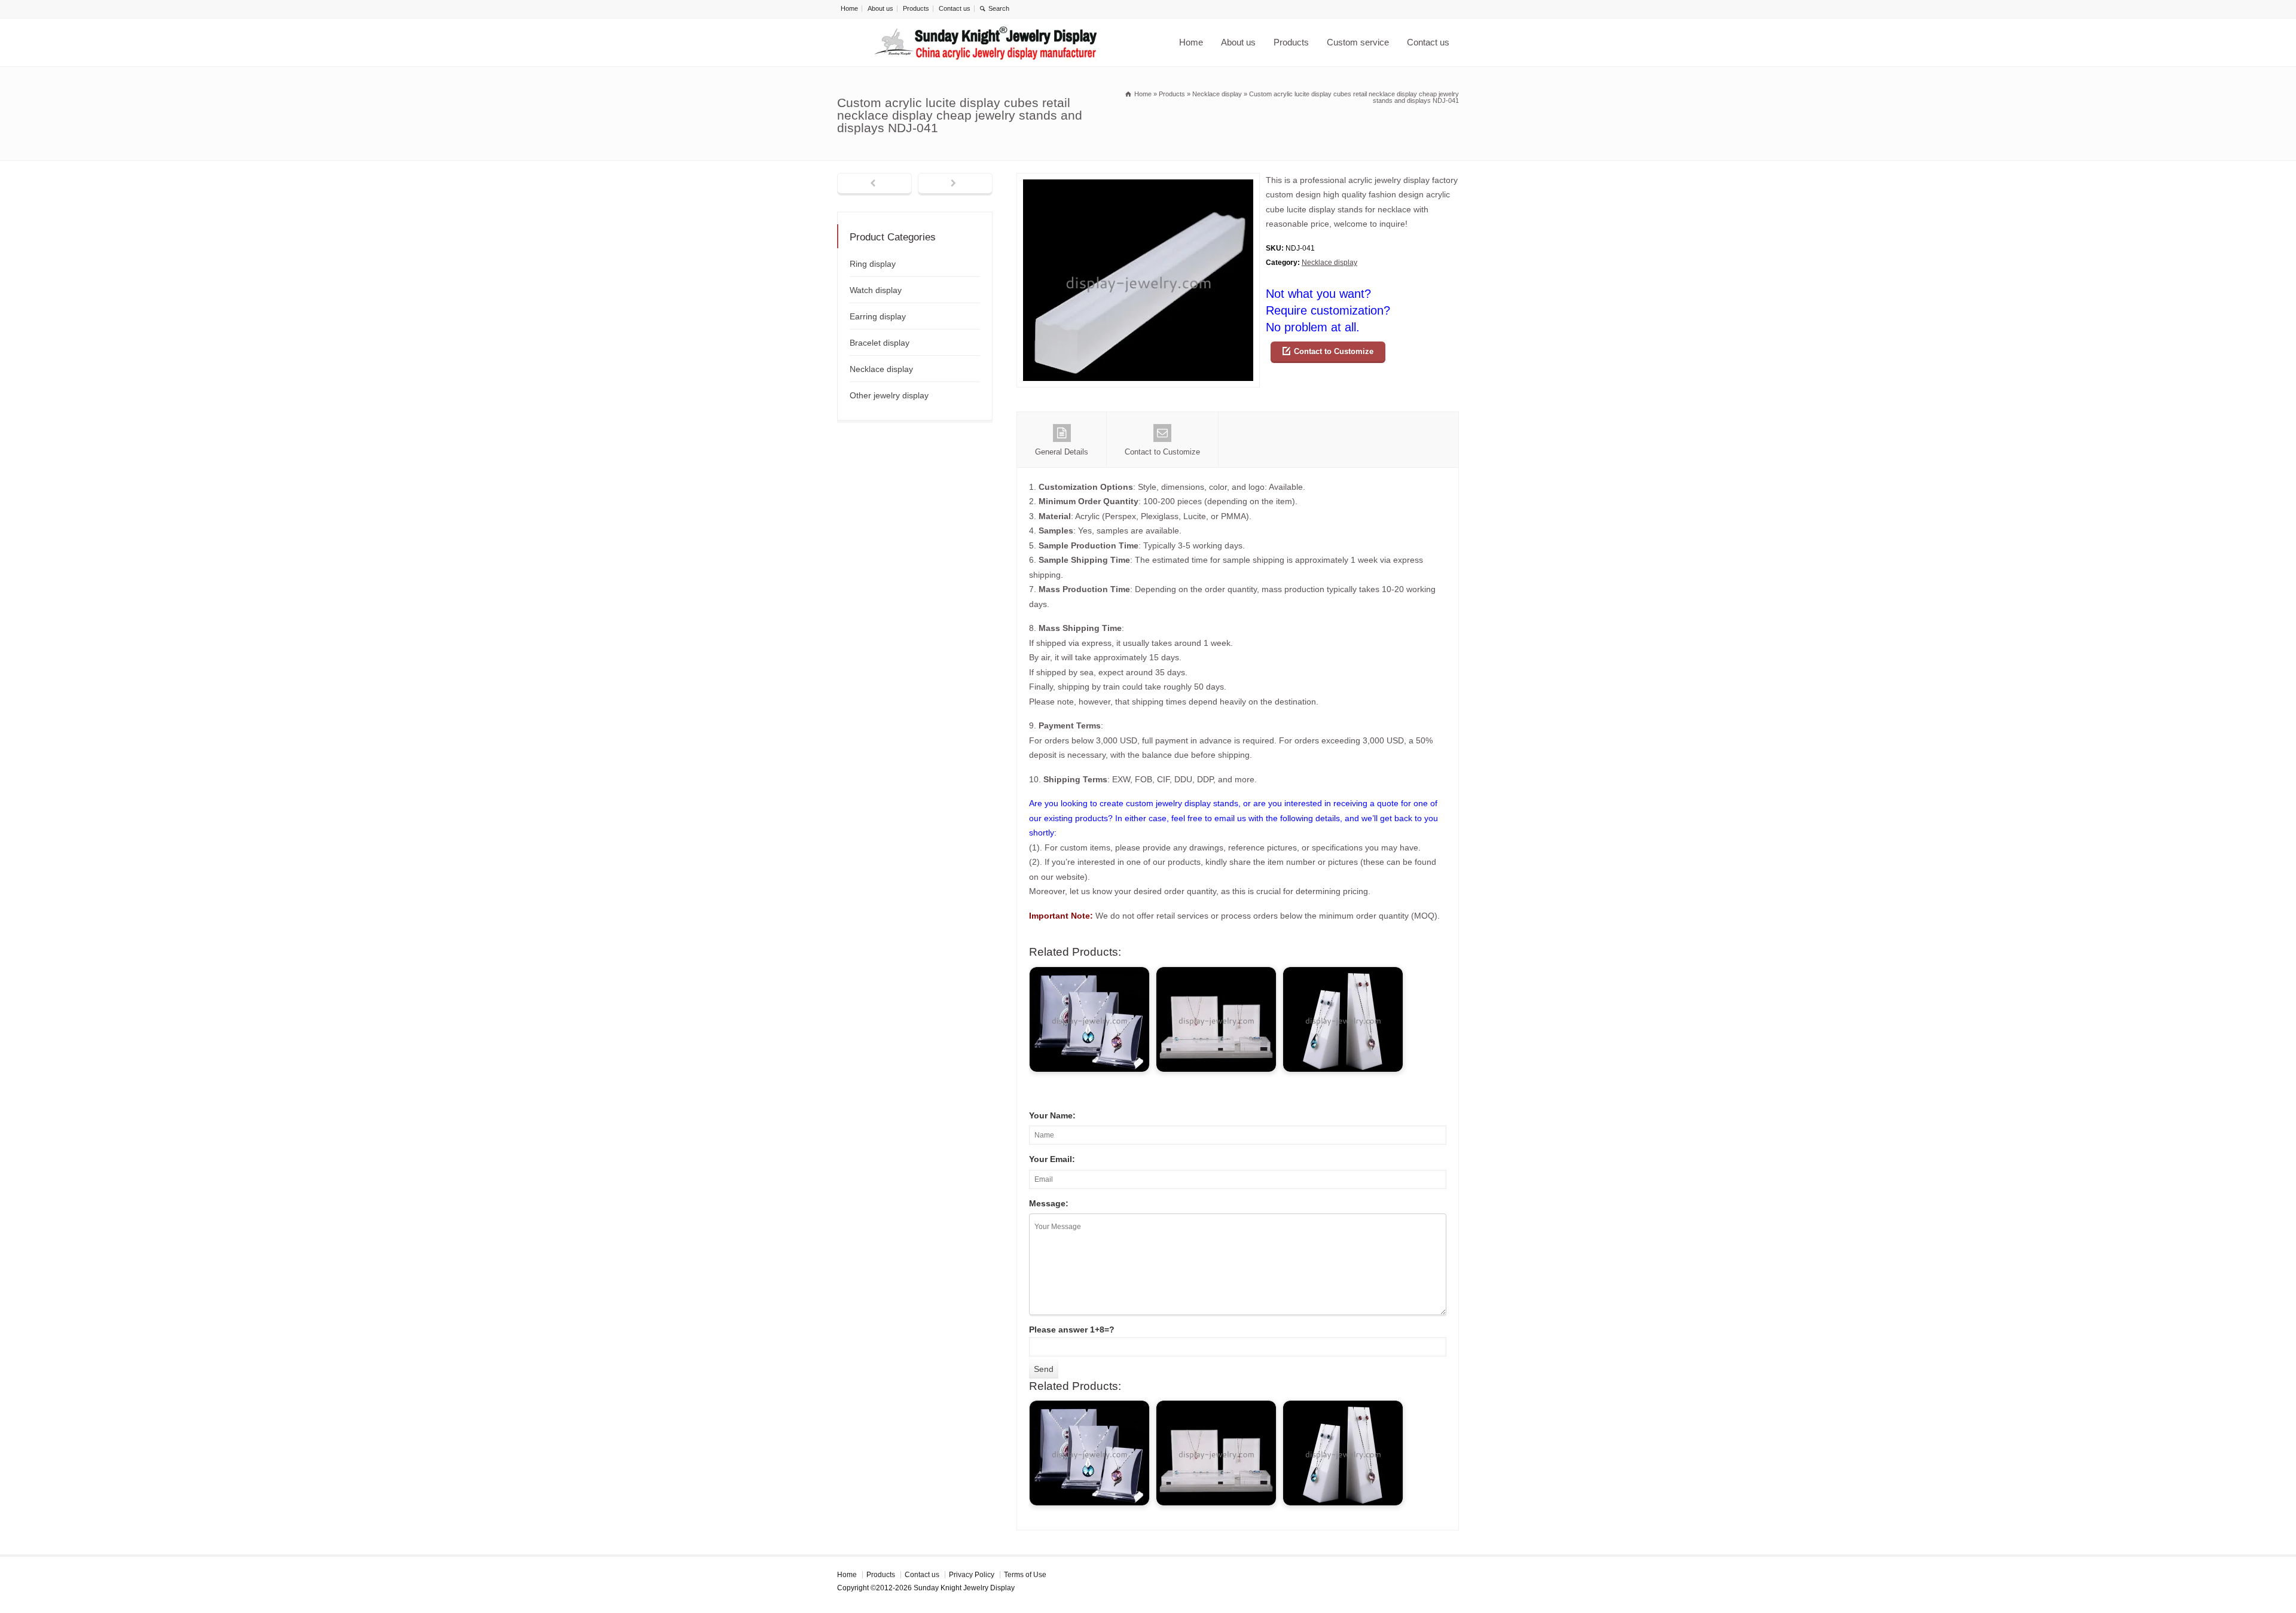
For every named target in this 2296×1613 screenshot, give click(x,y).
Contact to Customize (1334, 351)
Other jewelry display (889, 395)
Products (916, 8)
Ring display (873, 264)
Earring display (878, 316)
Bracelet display (880, 343)
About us (880, 8)
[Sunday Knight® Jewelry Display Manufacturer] (986, 42)
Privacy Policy (972, 1575)
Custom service (1358, 42)
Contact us (955, 8)
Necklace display (1329, 263)
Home (849, 8)
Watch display (876, 290)
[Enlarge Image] (1138, 180)
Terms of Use (1025, 1575)
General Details (1062, 452)
